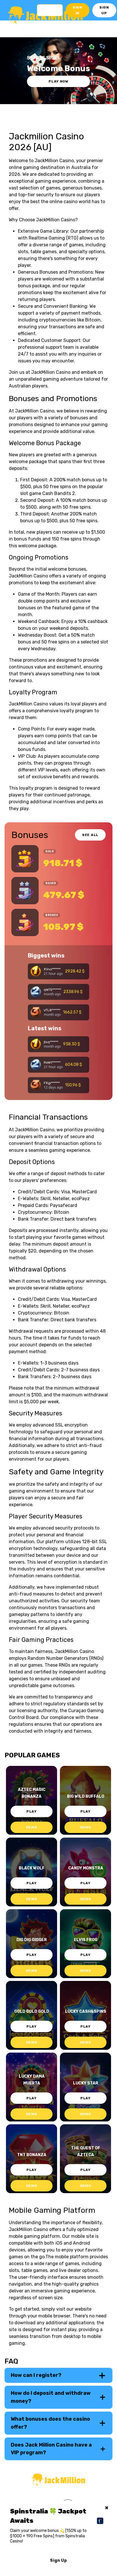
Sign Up (104, 10)
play (32, 1811)
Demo (32, 1827)
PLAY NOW (58, 81)
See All (90, 835)
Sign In (78, 10)
